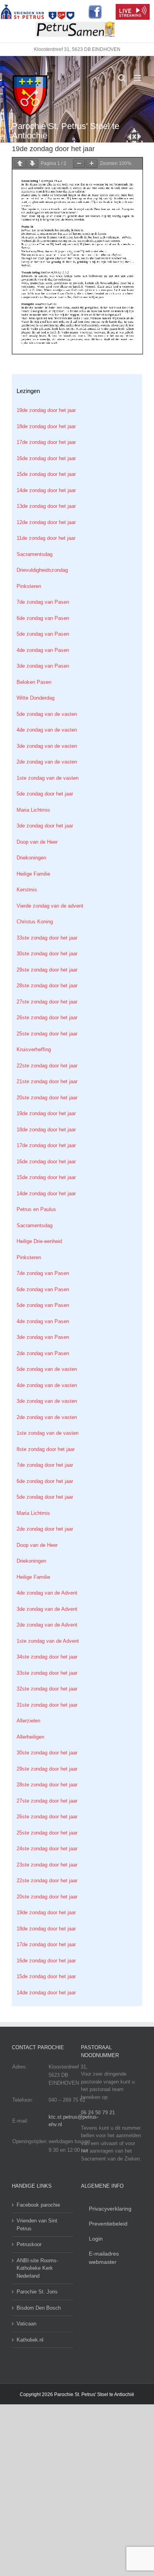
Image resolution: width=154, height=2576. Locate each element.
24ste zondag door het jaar (47, 1849)
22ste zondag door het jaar (47, 1066)
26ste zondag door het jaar (47, 1017)
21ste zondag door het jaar (47, 1081)
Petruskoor (29, 2244)
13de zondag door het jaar (46, 506)
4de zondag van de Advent (47, 1593)
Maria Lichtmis (33, 810)
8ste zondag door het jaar (46, 1449)
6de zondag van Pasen (43, 618)
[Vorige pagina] (20, 164)
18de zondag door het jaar (46, 426)
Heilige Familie (33, 874)
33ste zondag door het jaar (47, 938)
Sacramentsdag (35, 554)
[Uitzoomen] (79, 164)
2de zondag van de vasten (47, 762)
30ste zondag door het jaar (47, 954)
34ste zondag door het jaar (47, 1657)
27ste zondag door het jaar (47, 1002)
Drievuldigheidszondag (42, 570)
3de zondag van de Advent (47, 1609)
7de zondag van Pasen (43, 602)
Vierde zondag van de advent (50, 906)
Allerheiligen (30, 1737)
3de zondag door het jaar (45, 826)
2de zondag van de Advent (47, 1625)
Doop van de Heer (37, 842)
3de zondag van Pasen (43, 666)
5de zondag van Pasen (43, 634)
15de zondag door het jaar (46, 474)
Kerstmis (27, 890)
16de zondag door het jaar (46, 458)
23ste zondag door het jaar (47, 1865)
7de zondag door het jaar (45, 1465)
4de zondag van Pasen (43, 650)
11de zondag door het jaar (46, 538)
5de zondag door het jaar (45, 794)
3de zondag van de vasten (47, 746)
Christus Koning (35, 922)
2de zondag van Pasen (43, 1353)
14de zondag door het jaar (46, 490)
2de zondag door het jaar (45, 1529)
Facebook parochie (38, 2205)
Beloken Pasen (34, 682)
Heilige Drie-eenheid (39, 1241)
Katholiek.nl (30, 2340)
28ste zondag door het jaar (47, 986)
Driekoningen (31, 858)
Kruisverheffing (34, 1049)
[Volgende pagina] (32, 164)
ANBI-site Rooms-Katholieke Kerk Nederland (37, 2268)
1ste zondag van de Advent (48, 1641)
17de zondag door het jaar (46, 442)
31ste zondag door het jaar (47, 1705)
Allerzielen (28, 1721)
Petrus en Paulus (36, 1209)
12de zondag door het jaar (46, 522)
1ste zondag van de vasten (48, 778)
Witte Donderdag (36, 698)
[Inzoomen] (92, 164)
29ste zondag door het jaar (47, 970)
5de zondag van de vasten (47, 714)
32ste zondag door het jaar (47, 1689)
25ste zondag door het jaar (47, 1034)
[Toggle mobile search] (122, 78)
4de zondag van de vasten (47, 730)
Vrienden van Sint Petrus (37, 2225)
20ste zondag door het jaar (47, 1098)
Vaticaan (26, 2324)
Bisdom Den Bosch (39, 2308)
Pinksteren (29, 586)
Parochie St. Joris (37, 2292)
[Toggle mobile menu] (138, 78)
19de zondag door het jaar (46, 410)
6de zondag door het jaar (45, 1481)
